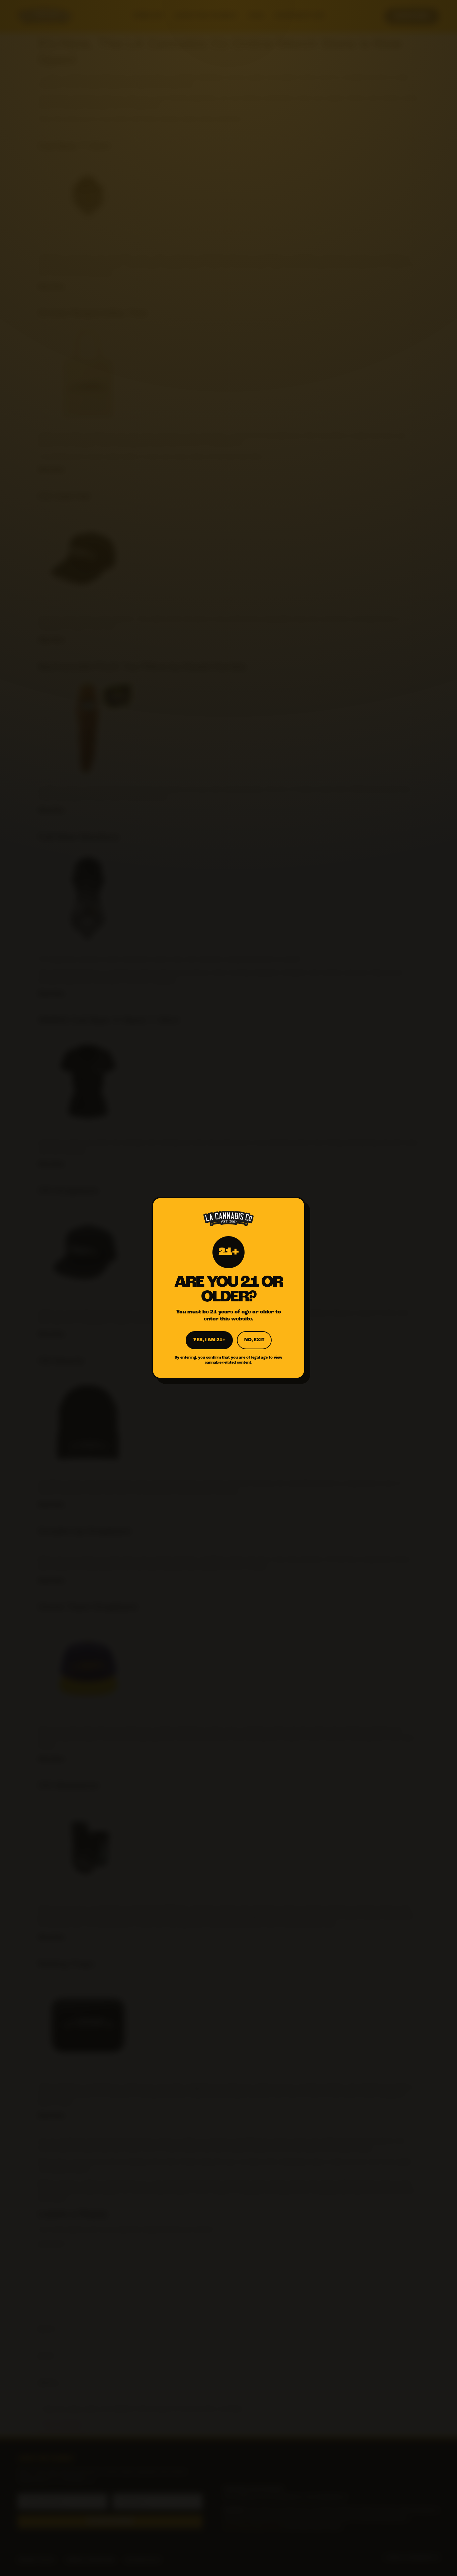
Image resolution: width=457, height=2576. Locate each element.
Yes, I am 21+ (209, 1340)
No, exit (254, 1340)
